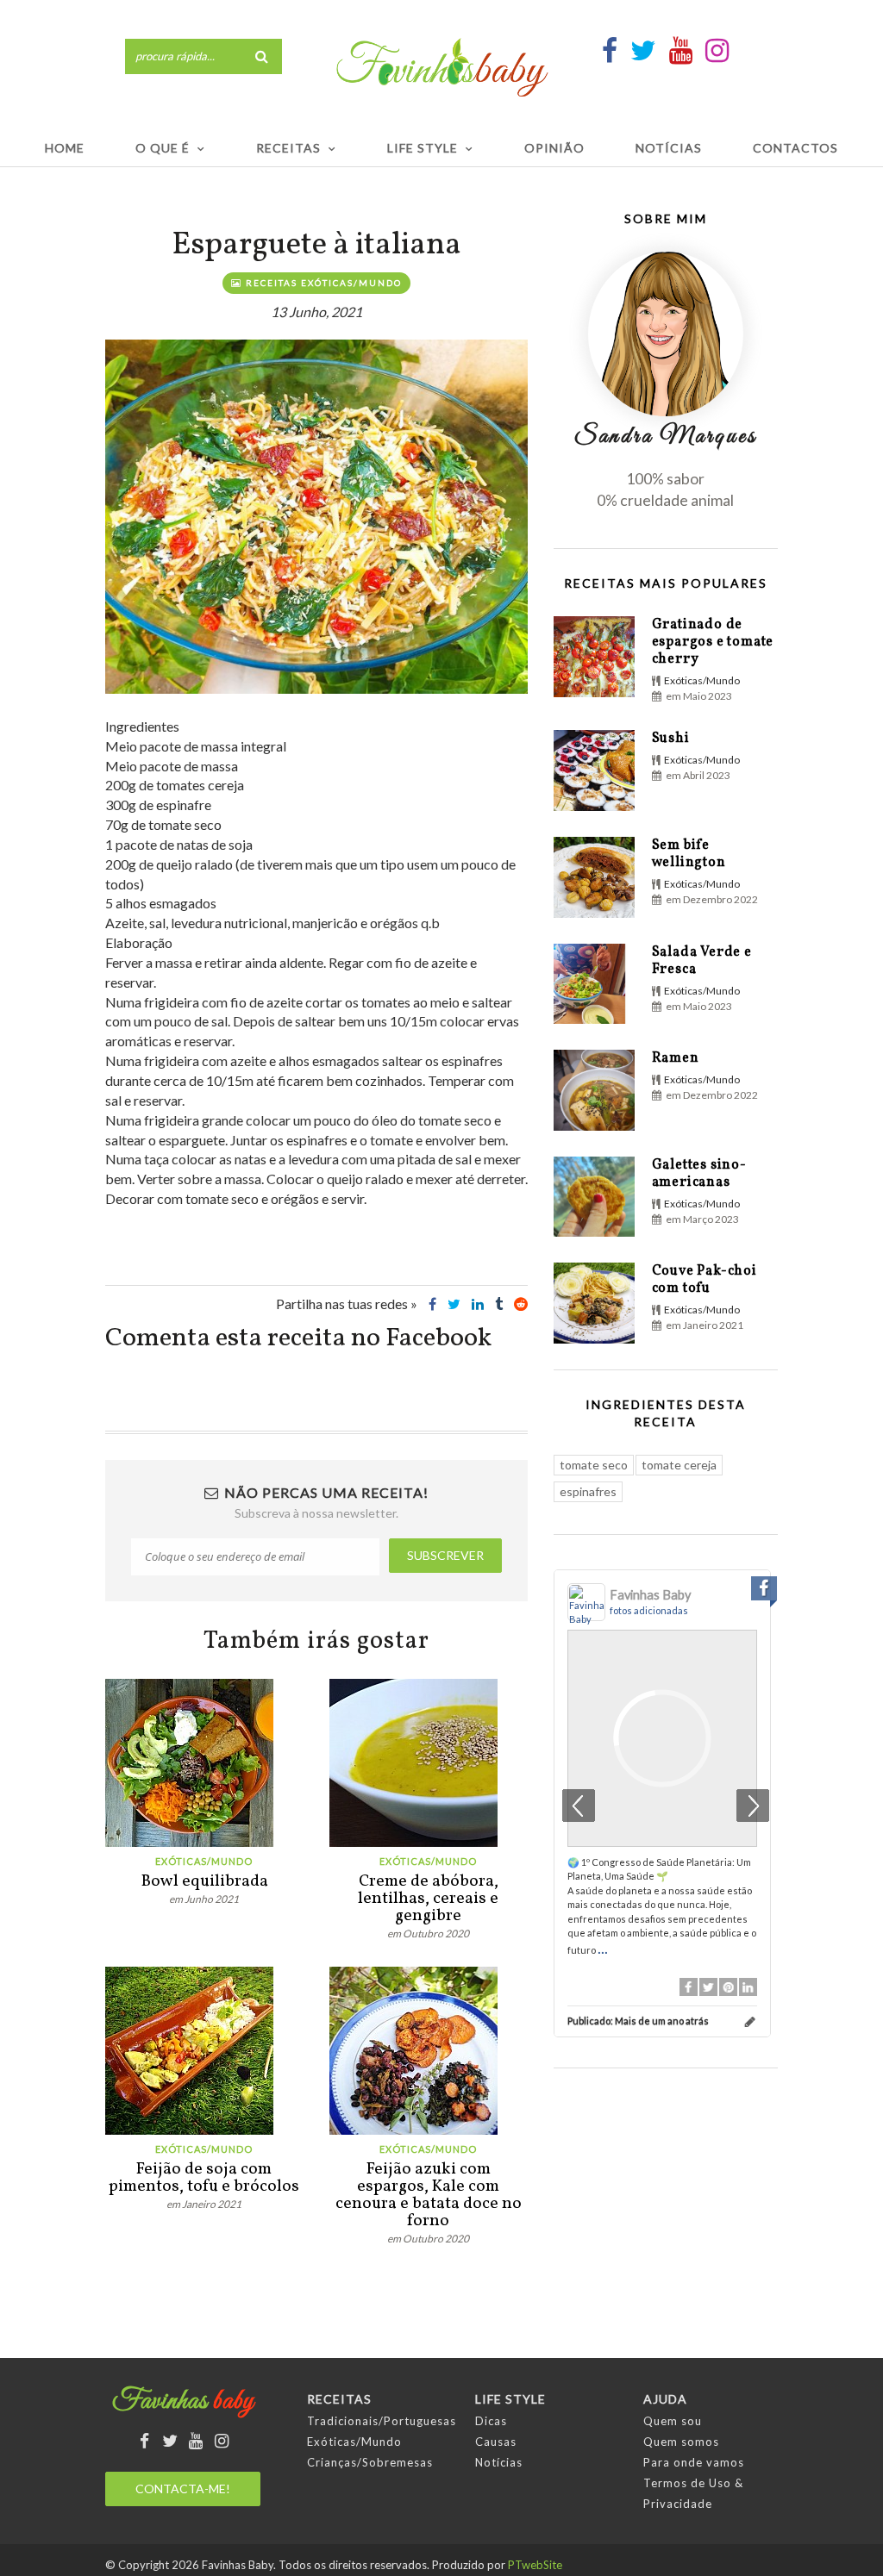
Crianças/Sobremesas (370, 2462)
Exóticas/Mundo (204, 1861)
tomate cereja (679, 1465)
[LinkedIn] (748, 1987)
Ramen (676, 1058)
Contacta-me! (183, 2489)
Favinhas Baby (650, 1595)
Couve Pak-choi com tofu (705, 1280)
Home (65, 148)
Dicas (491, 2421)
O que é (163, 148)
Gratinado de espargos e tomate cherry (713, 642)
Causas (496, 2442)
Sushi (671, 739)
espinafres (588, 1491)
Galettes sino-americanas (699, 1174)
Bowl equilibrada (204, 1881)
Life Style (423, 148)
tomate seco (594, 1465)
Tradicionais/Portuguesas (382, 2421)
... (603, 1948)
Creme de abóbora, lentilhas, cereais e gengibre (428, 1899)
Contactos (795, 148)
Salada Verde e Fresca (702, 961)
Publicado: (638, 2021)
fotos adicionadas (649, 1610)
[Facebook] (689, 1987)
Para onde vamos (694, 2462)
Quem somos (681, 2442)
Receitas (288, 148)
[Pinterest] (728, 1987)
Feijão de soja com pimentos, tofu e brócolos (204, 2178)
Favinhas (183, 2402)
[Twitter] (708, 1987)
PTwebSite (535, 2565)
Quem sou (673, 2421)
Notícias (669, 148)
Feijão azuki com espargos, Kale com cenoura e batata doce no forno (429, 2195)
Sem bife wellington (689, 854)
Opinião (554, 148)
